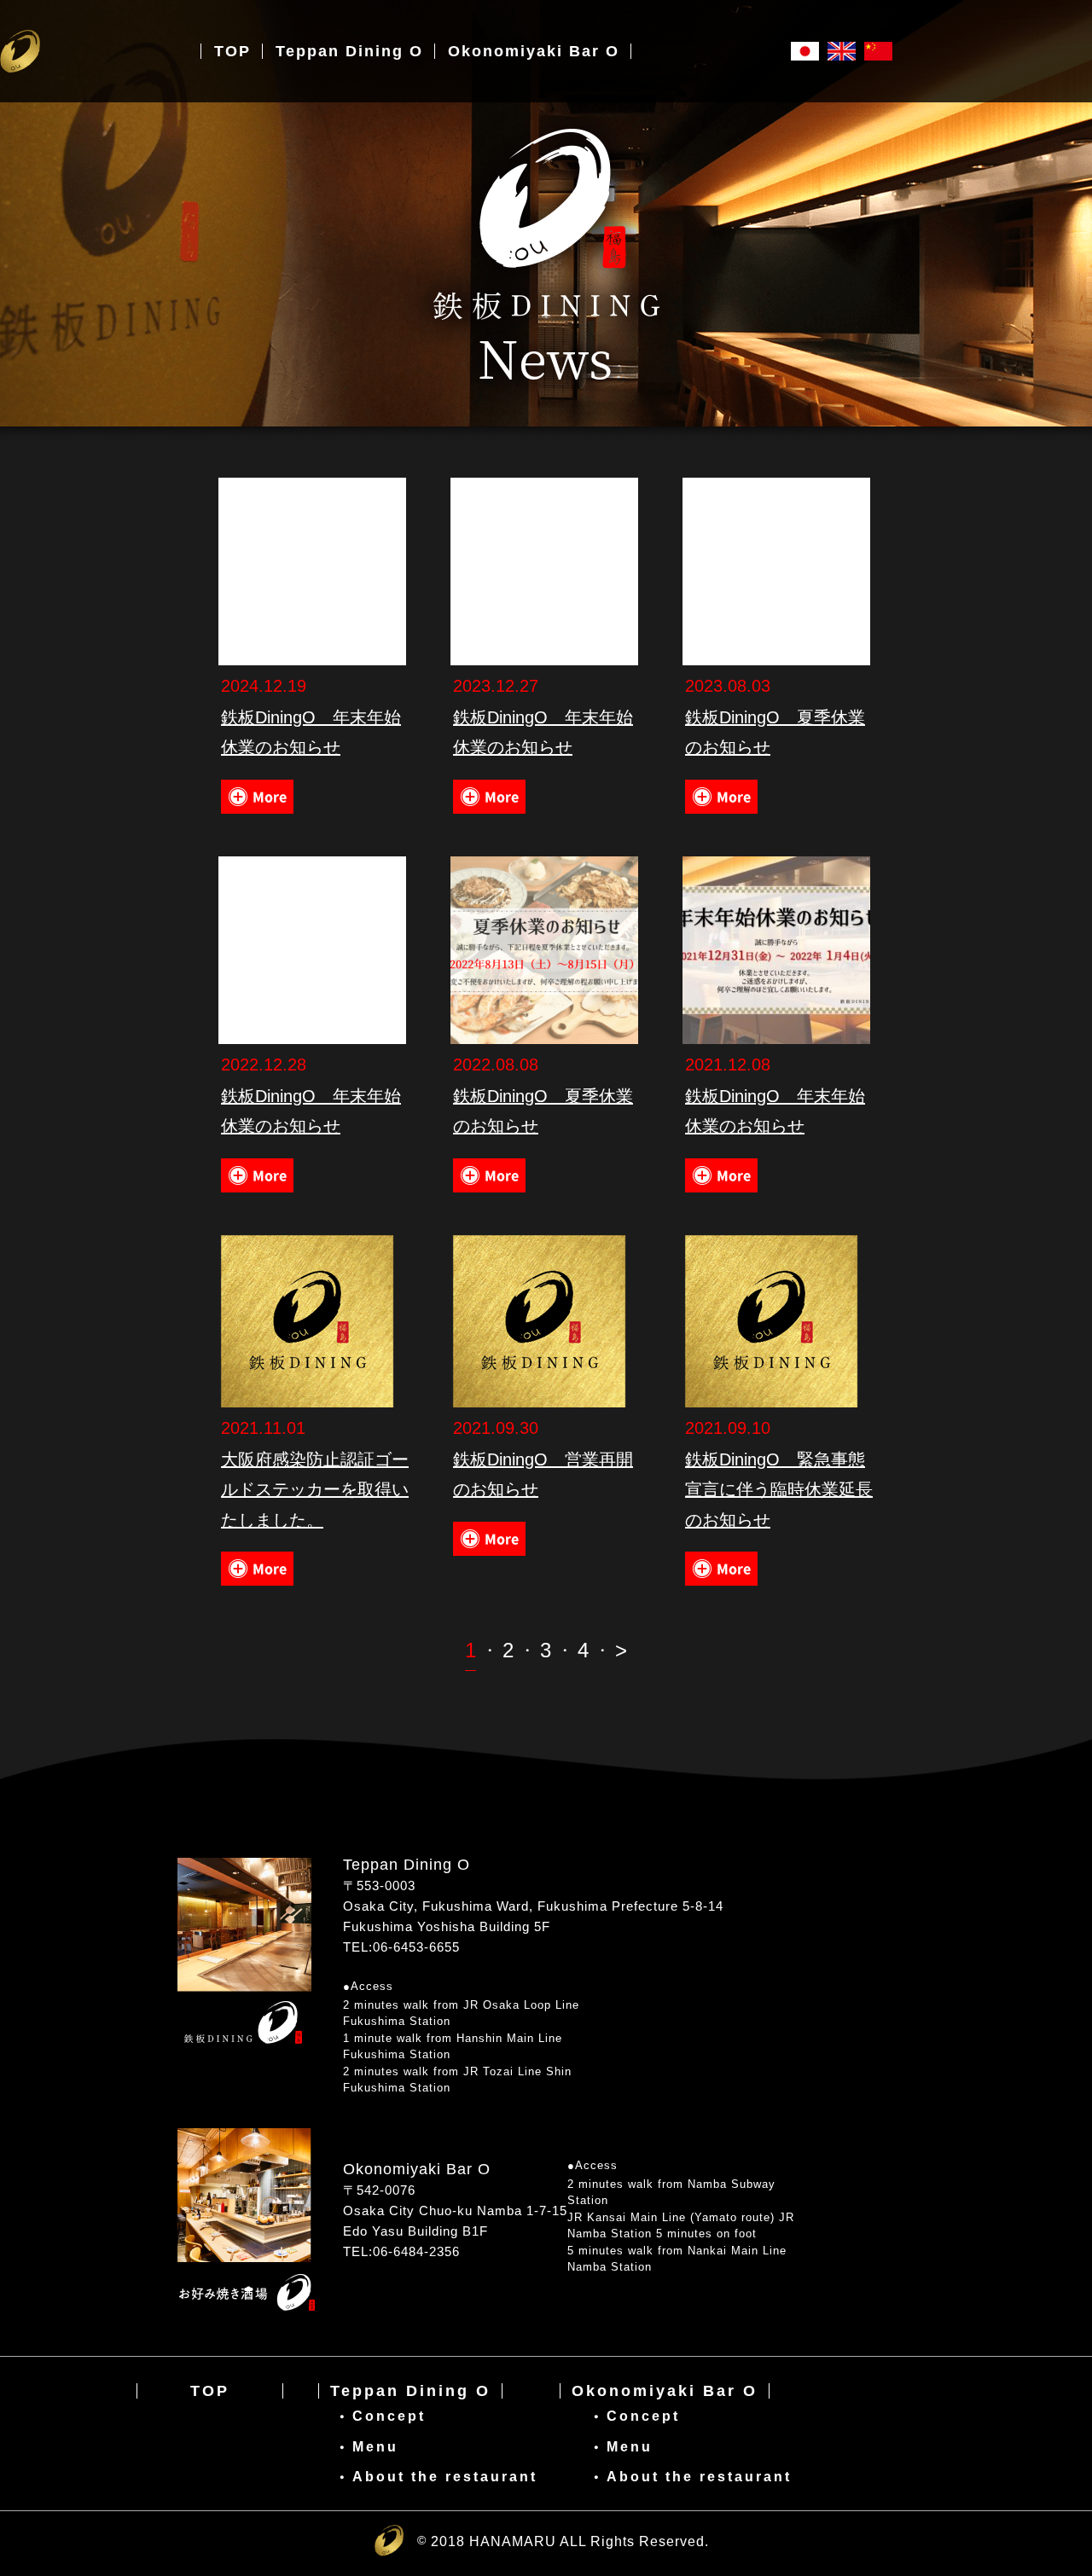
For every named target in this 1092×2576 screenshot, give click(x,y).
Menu (375, 2447)
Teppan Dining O (410, 2391)
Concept (389, 2416)
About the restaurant (445, 2477)
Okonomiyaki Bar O (665, 2391)
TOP (210, 2391)
